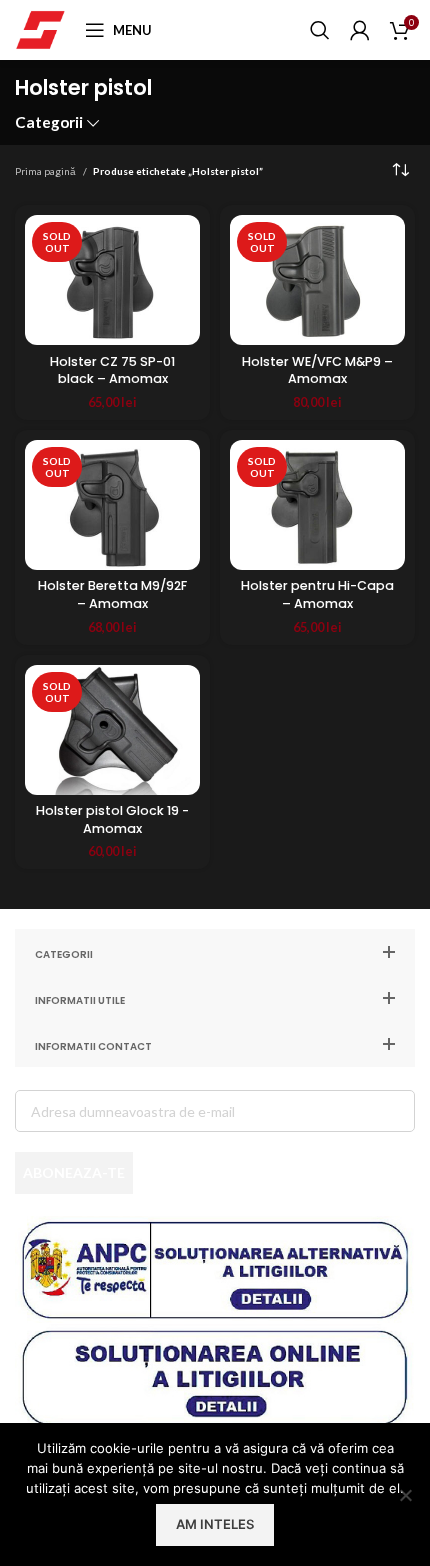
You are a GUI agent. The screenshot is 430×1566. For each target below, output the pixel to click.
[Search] (320, 30)
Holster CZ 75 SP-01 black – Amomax (112, 370)
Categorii (49, 122)
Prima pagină (46, 171)
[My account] (360, 30)
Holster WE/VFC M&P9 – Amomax (317, 370)
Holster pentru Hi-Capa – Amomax (317, 594)
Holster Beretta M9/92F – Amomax (112, 594)
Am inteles (215, 1524)
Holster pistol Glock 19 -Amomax (112, 819)
